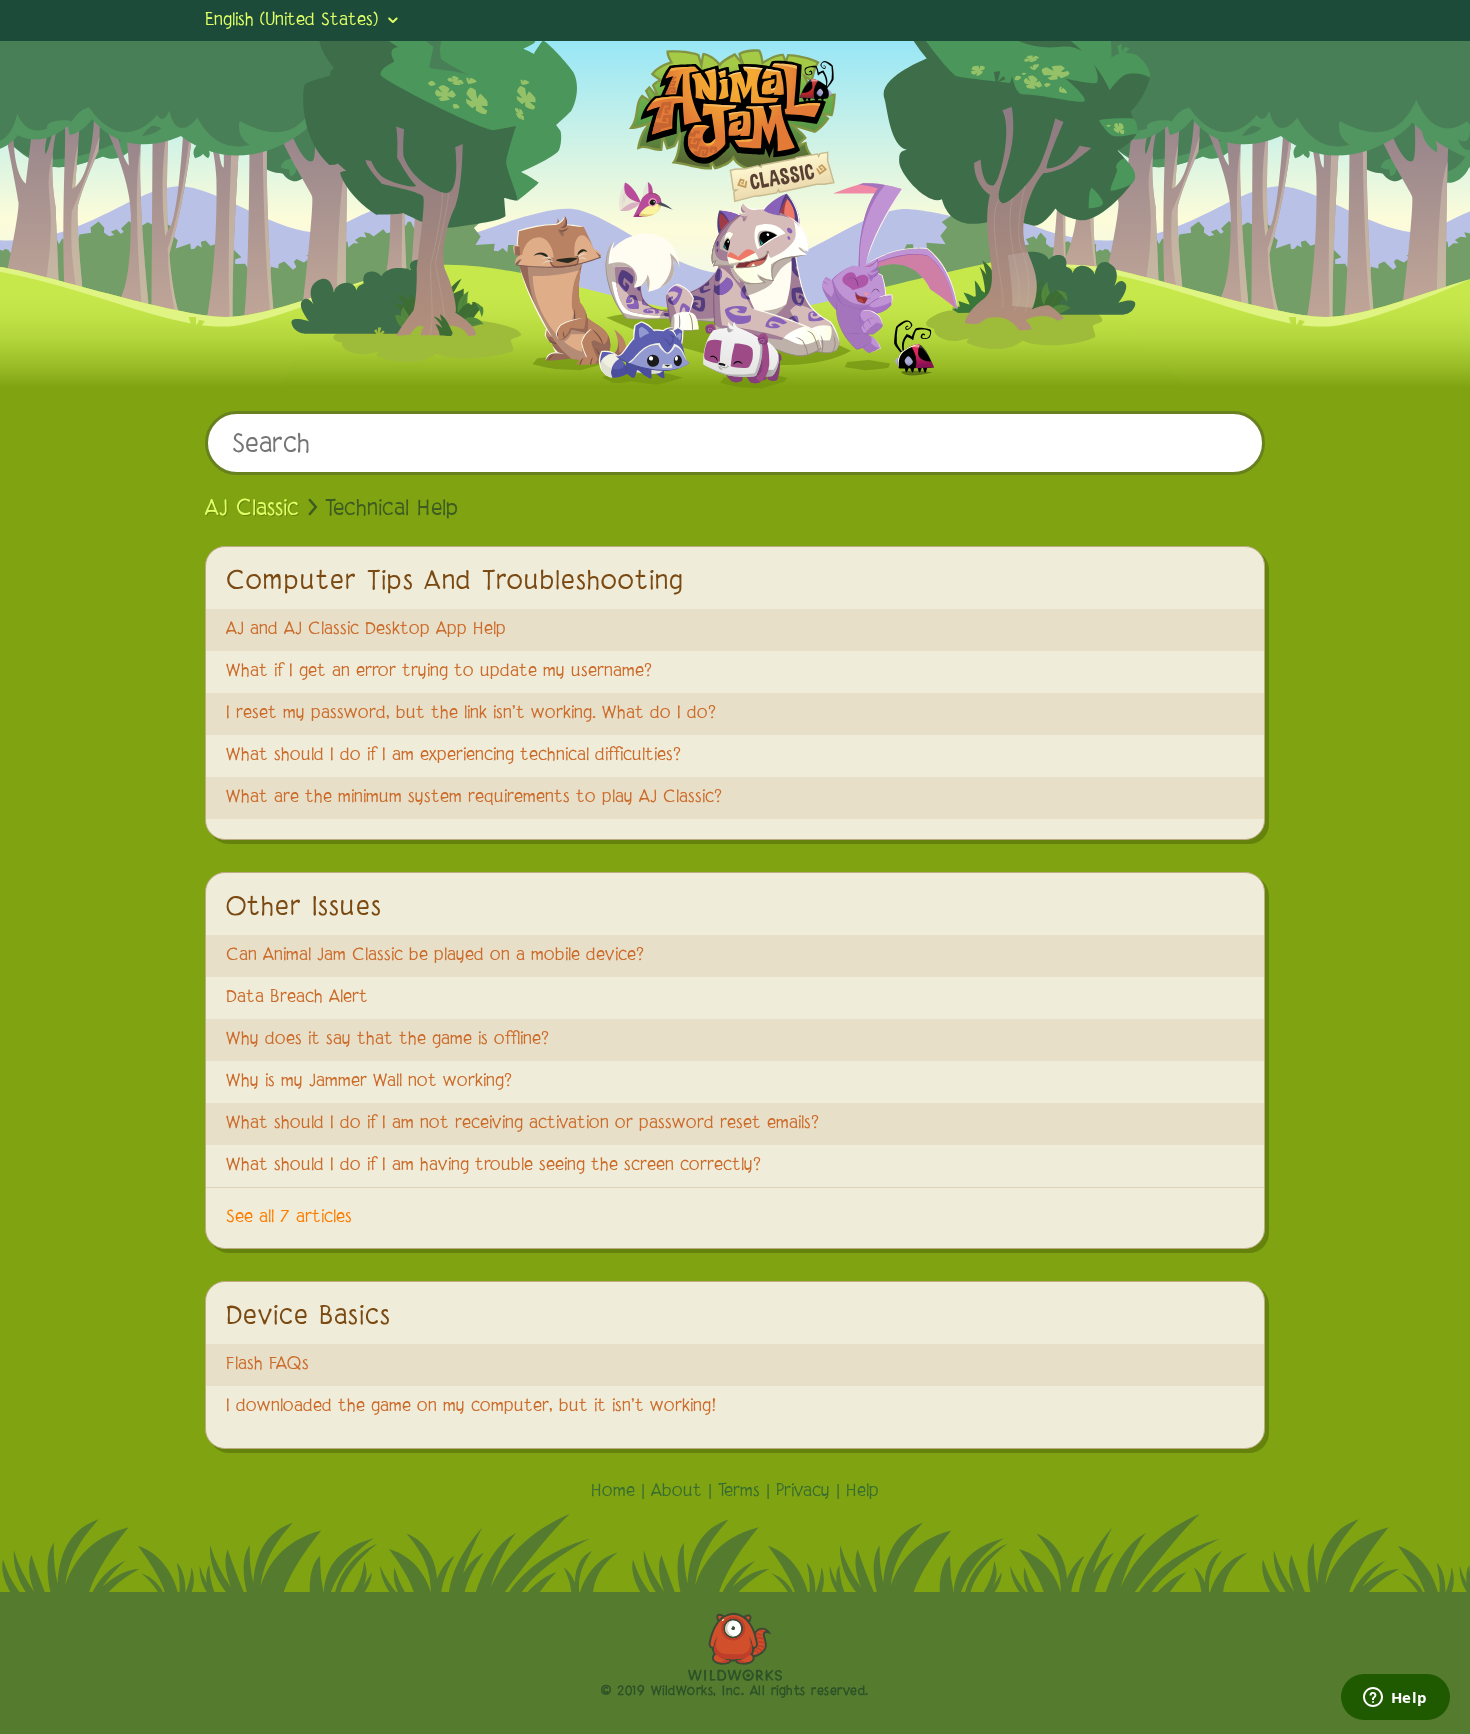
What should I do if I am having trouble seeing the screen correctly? (493, 1166)
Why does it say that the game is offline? (387, 1040)
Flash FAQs (267, 1365)
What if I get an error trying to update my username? (439, 672)
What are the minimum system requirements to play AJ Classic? (474, 798)
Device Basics (308, 1317)
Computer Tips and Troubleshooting (455, 582)
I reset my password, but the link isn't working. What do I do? (471, 714)
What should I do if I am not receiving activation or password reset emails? (522, 1124)
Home (613, 1492)
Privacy (803, 1492)
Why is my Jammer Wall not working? (369, 1082)
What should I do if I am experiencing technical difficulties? (453, 756)
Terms (739, 1492)
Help (862, 1492)
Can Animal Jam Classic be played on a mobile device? (435, 956)
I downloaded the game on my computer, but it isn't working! (471, 1407)
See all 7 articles (289, 1218)
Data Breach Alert (297, 998)
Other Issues (304, 908)
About (676, 1492)
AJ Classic (252, 509)
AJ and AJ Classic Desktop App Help (366, 630)
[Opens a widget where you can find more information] (1395, 1699)
